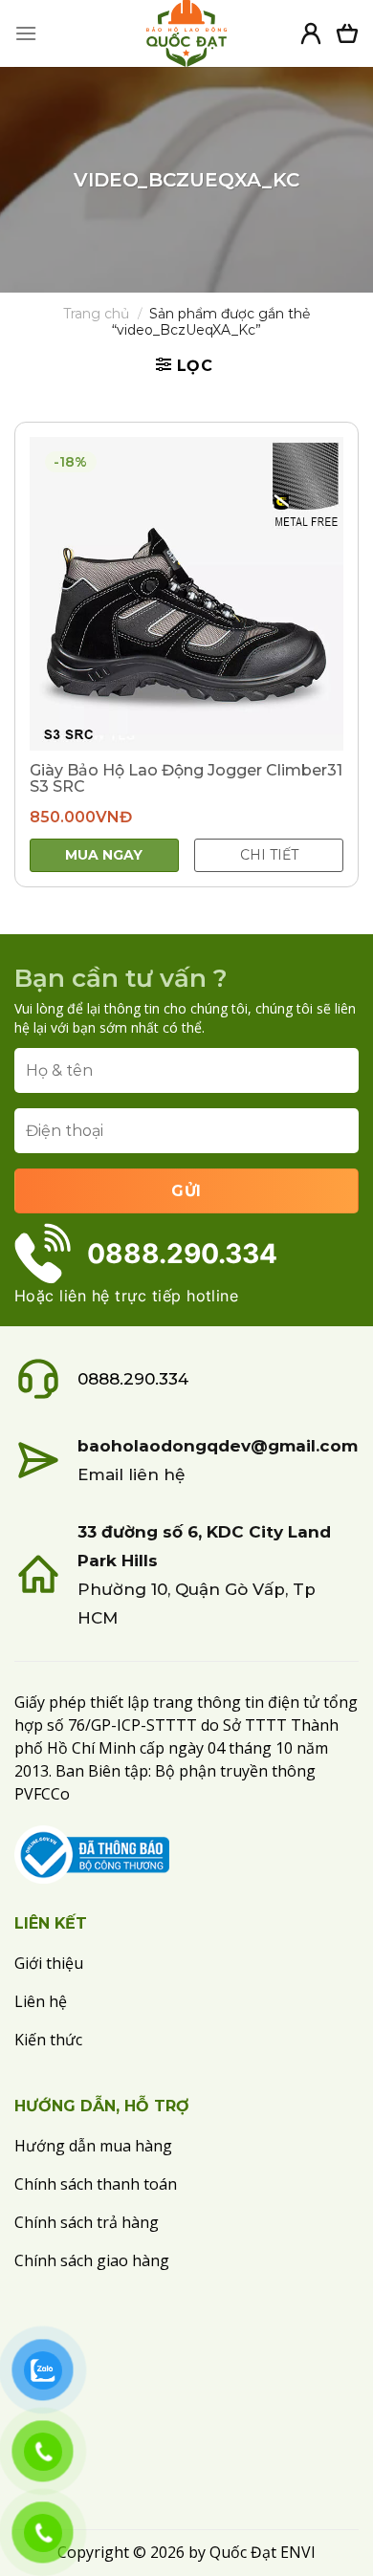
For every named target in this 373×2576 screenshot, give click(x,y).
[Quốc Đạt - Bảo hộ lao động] (186, 33)
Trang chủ (96, 314)
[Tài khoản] (311, 33)
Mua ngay (104, 855)
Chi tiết (269, 855)
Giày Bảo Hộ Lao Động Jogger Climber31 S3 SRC (186, 778)
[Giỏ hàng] (347, 33)
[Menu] (26, 33)
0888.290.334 (133, 1379)
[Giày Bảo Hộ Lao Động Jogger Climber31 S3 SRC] (186, 594)
